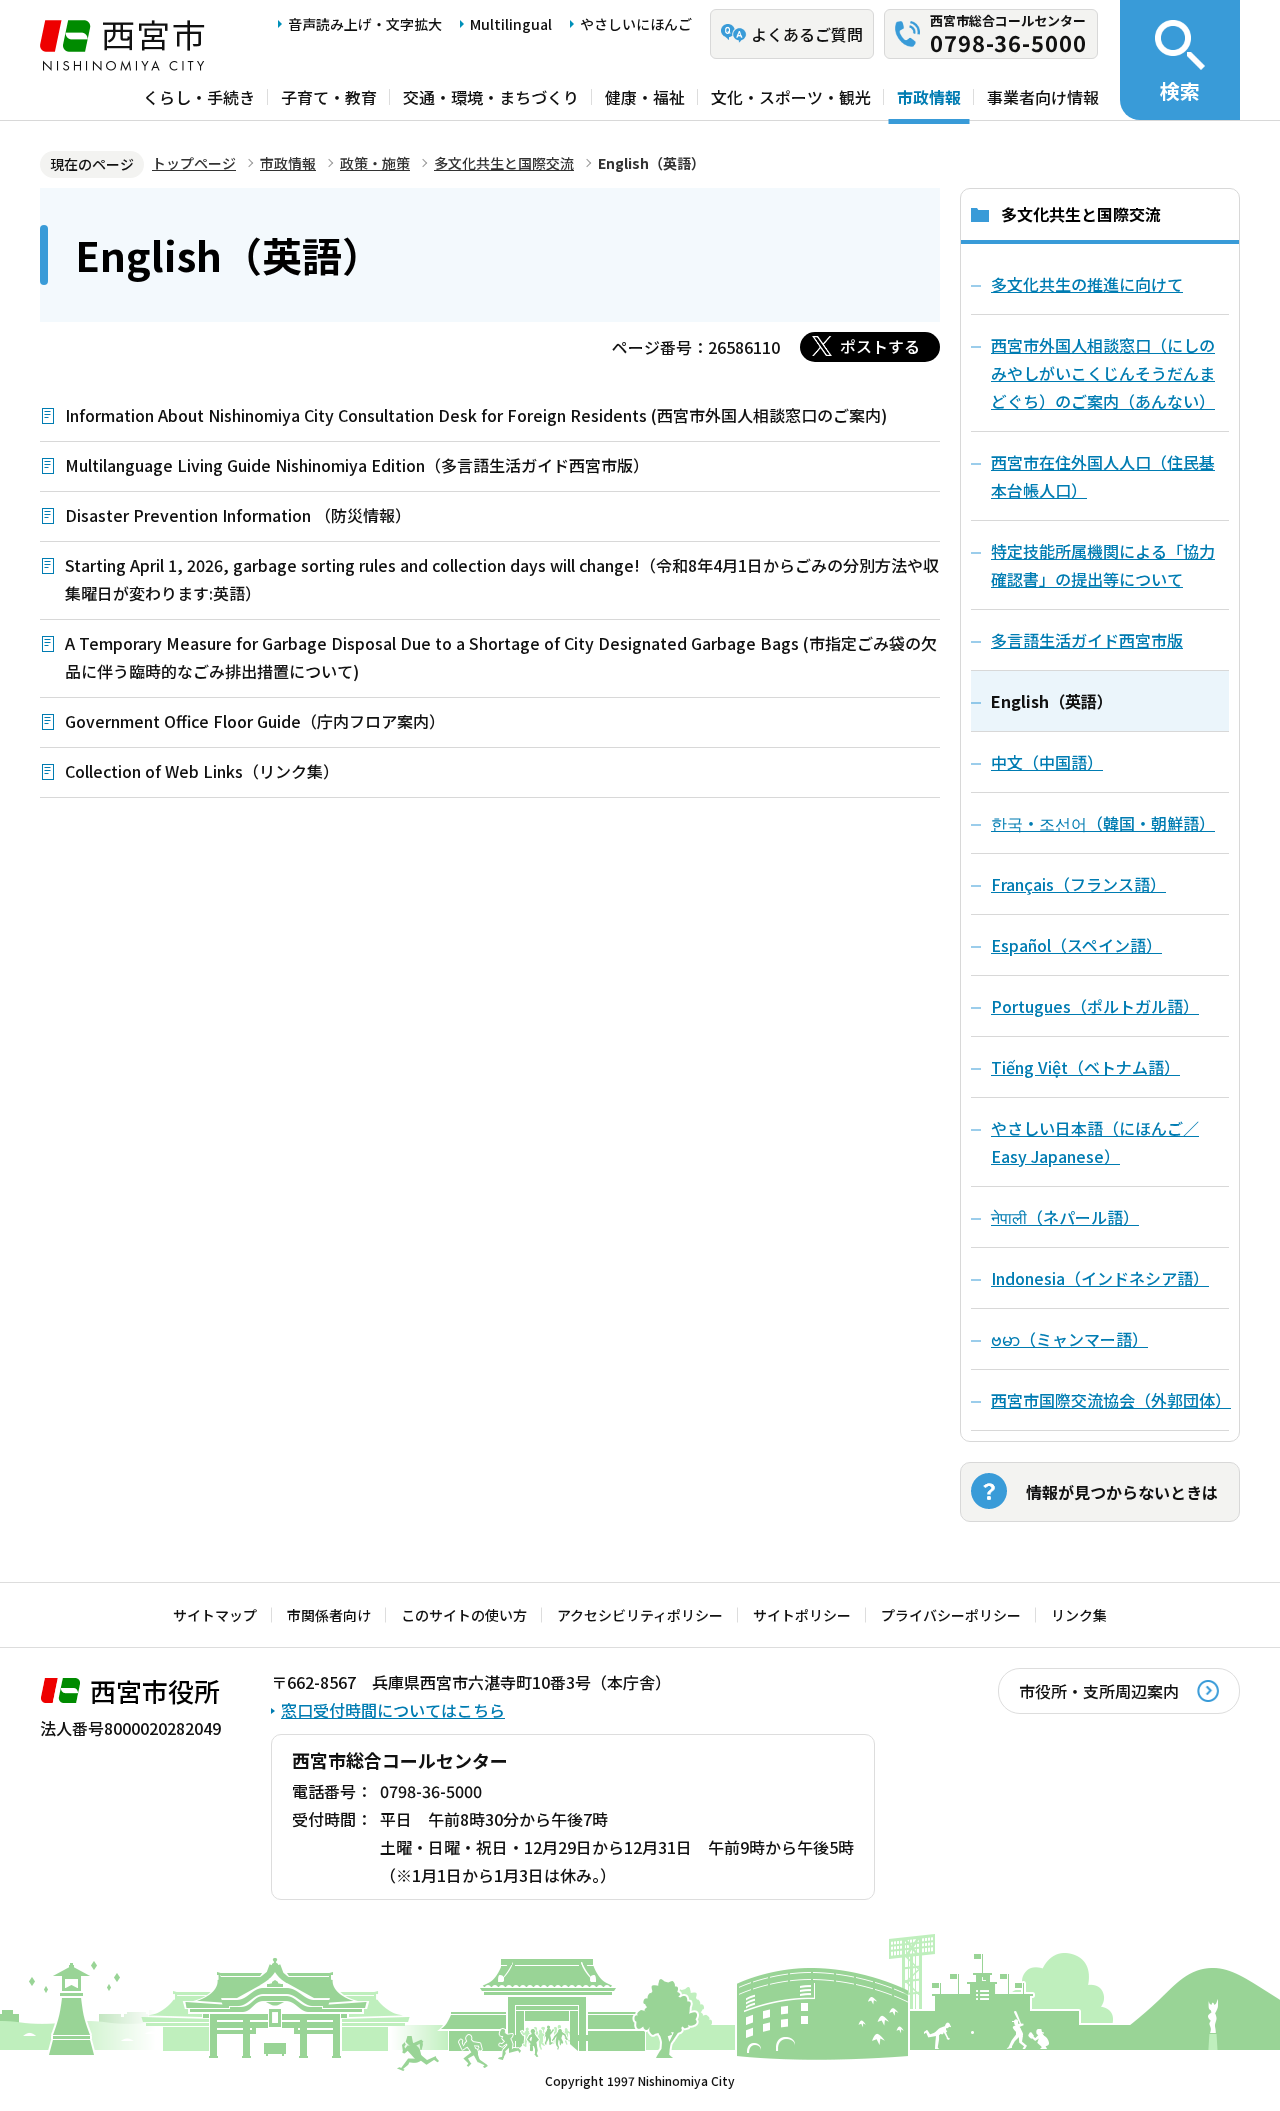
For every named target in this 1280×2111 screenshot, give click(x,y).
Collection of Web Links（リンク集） (202, 771)
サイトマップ (215, 1615)
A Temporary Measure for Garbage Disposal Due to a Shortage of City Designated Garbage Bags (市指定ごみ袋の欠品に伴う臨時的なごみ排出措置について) (501, 657)
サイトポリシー (802, 1615)
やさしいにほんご (636, 24)
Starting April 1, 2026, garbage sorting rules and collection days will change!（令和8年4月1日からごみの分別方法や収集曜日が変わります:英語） (502, 579)
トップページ (194, 163)
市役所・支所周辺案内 (1099, 1691)
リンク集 (1079, 1615)
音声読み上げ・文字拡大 (365, 24)
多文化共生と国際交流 (504, 163)
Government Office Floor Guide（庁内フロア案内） (255, 721)
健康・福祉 (645, 97)
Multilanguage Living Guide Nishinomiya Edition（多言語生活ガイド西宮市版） (357, 465)
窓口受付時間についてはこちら (393, 1710)
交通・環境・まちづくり (491, 97)
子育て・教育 (329, 97)
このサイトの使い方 (464, 1615)
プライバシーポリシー (951, 1615)
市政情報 (929, 97)
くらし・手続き (199, 97)
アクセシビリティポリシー (640, 1615)
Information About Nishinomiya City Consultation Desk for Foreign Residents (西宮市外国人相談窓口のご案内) (476, 415)
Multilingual (511, 24)
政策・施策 (375, 163)
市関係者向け (329, 1615)
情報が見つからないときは (1122, 1492)
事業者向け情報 (1043, 97)
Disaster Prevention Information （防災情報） (238, 515)
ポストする (880, 346)
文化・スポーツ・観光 (791, 97)
